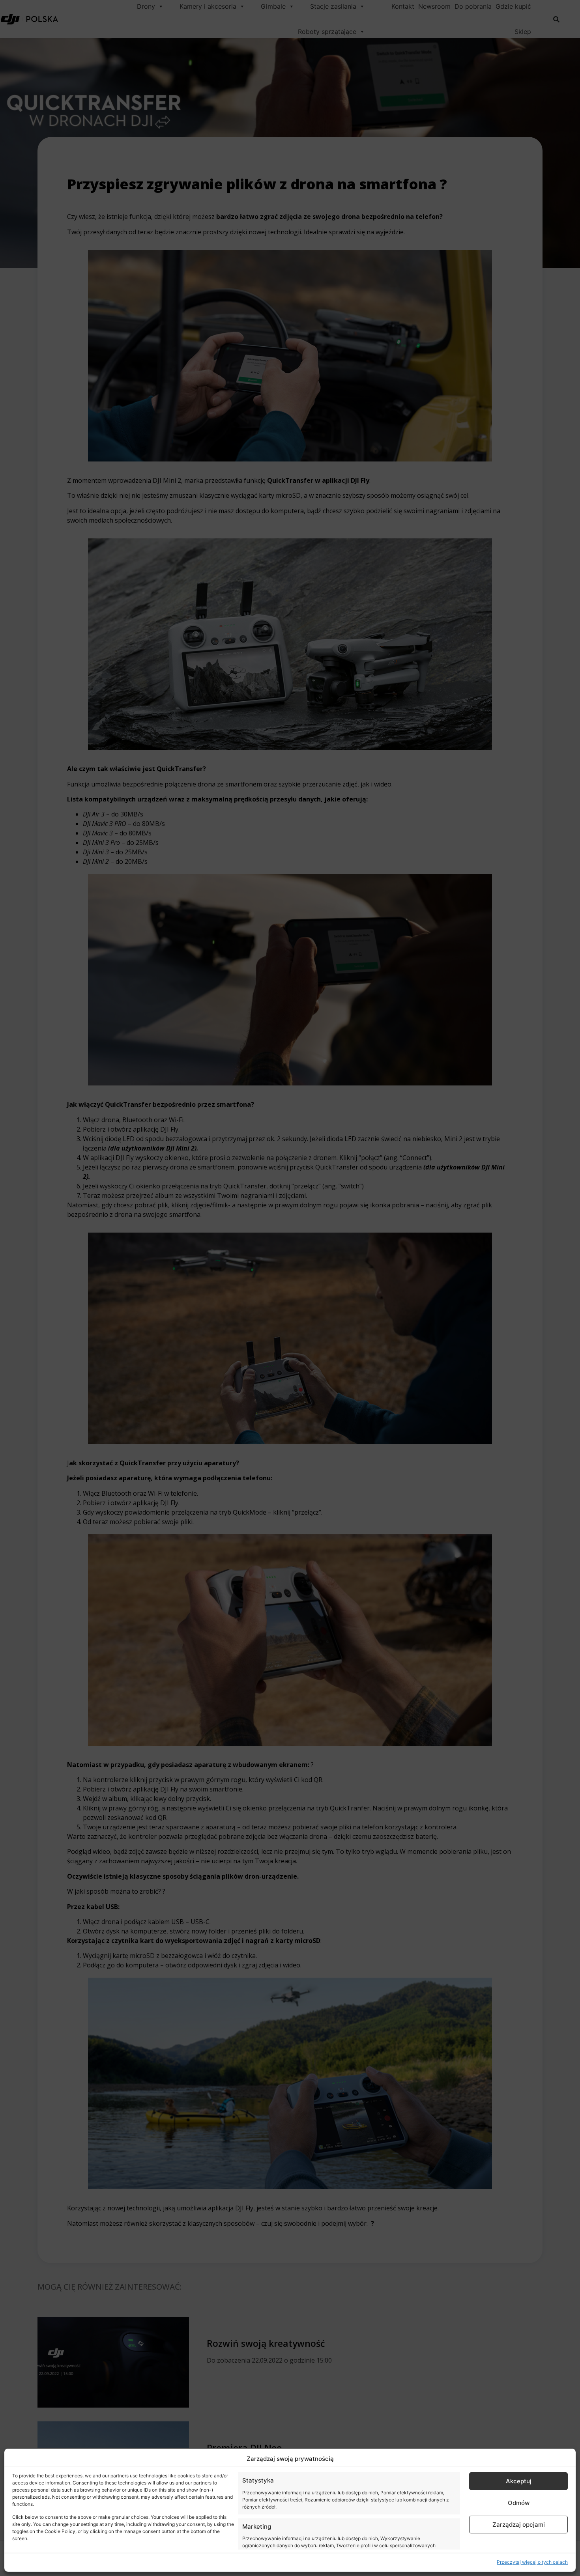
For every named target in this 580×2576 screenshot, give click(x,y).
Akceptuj (519, 2481)
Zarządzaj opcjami (519, 2525)
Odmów (519, 2503)
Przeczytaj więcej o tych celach (532, 2562)
